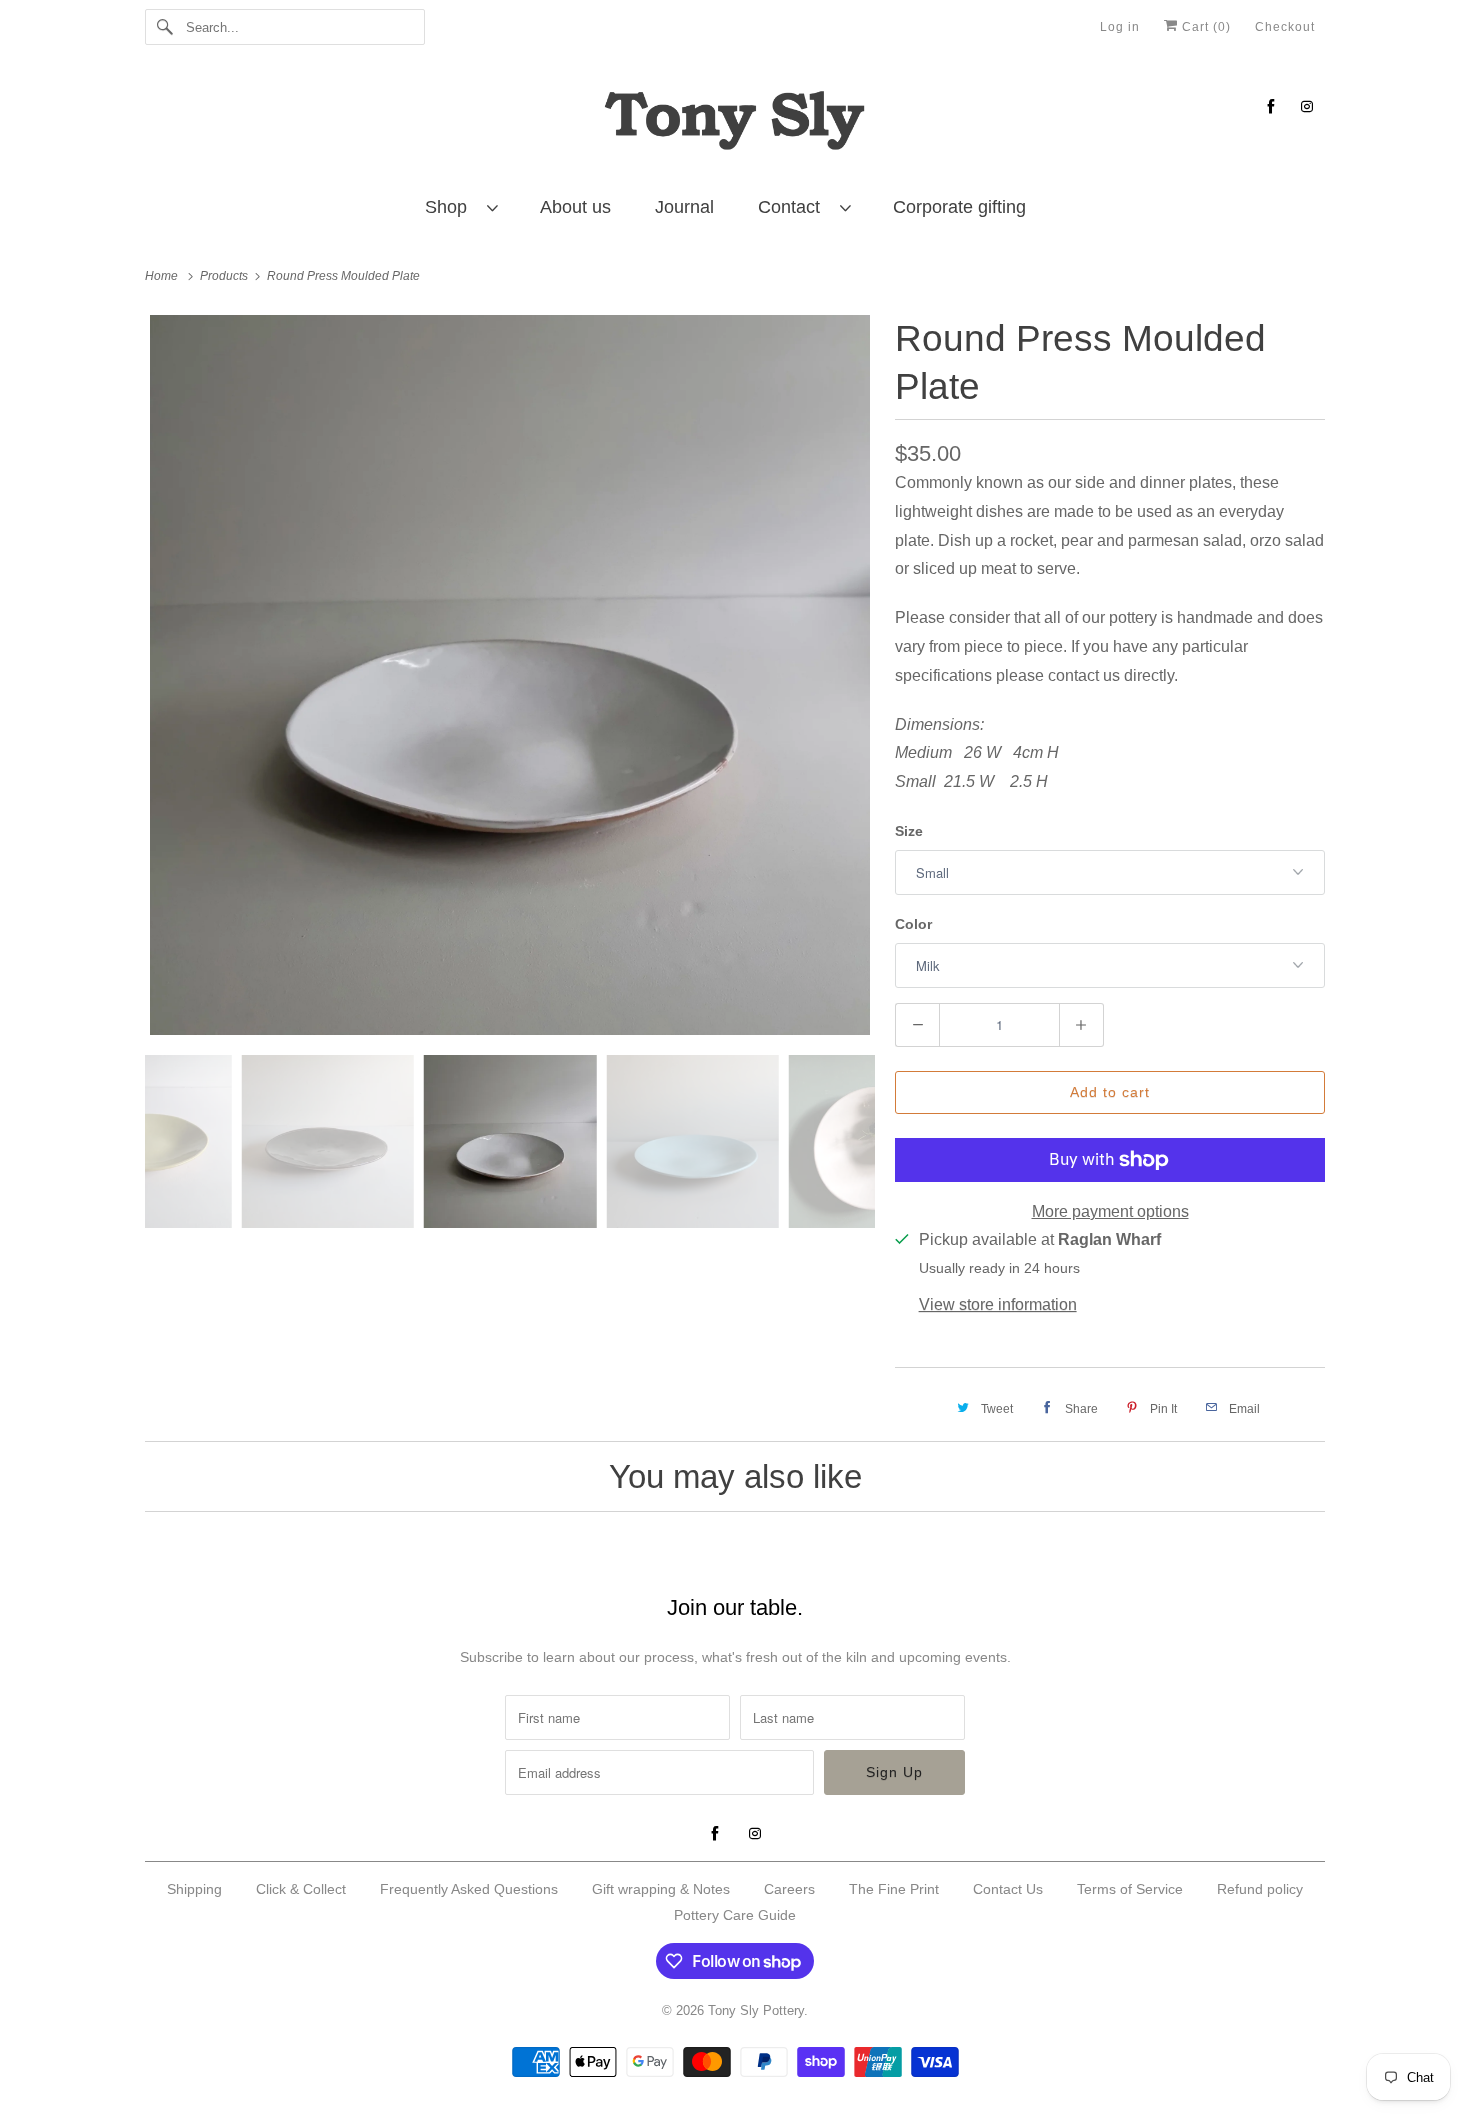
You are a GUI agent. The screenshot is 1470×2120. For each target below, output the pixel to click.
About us (575, 207)
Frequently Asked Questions (469, 1889)
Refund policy (1260, 1889)
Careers (789, 1889)
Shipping (194, 1889)
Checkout (1285, 27)
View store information (998, 1304)
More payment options (1110, 1211)
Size (909, 831)
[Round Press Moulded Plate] (510, 675)
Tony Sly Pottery (756, 2010)
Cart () (1204, 27)
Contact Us (1008, 1889)
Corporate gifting (959, 207)
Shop (451, 207)
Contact (794, 207)
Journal (684, 207)
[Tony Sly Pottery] (735, 123)
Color (913, 924)
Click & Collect (301, 1889)
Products (225, 276)
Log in (1120, 27)
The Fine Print (894, 1889)
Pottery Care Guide (735, 1915)
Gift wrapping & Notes (661, 1889)
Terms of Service (1130, 1889)
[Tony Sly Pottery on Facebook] (1271, 106)
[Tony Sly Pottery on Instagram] (1307, 106)
